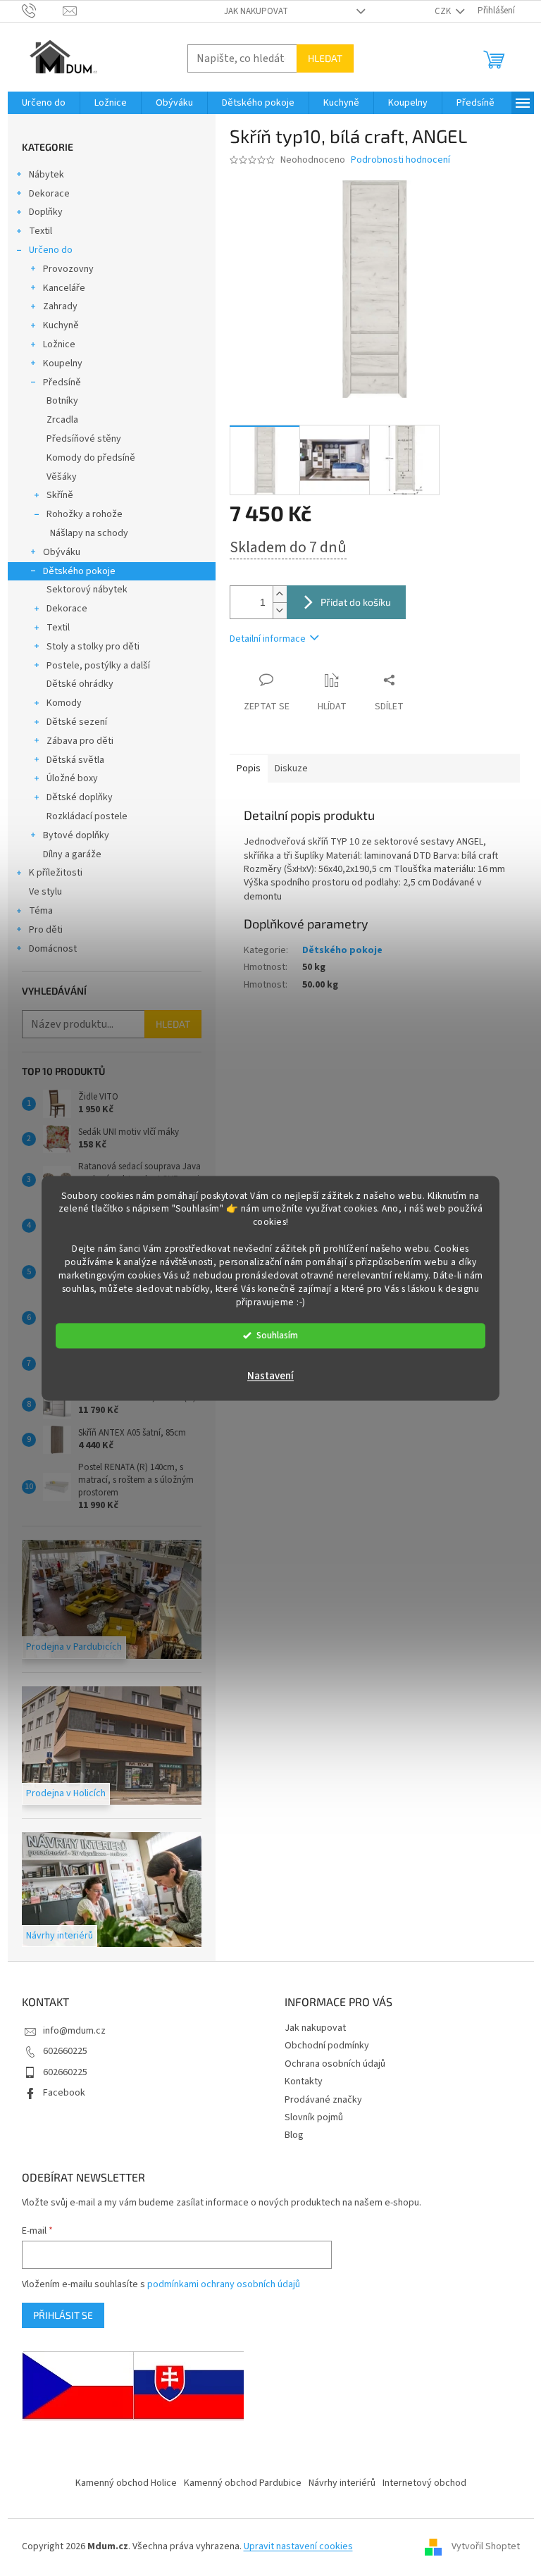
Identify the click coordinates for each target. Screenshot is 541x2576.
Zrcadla (62, 420)
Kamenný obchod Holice (126, 2483)
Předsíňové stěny (84, 439)
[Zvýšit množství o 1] (280, 594)
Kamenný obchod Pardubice (243, 2483)
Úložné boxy (72, 778)
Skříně (60, 495)
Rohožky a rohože (85, 514)
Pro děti (46, 930)
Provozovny (68, 269)
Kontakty (304, 2082)
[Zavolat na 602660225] (43, 11)
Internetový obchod (424, 2483)
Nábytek (46, 175)
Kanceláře (64, 288)
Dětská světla (75, 760)
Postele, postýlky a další (98, 666)
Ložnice (59, 344)
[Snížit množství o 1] (280, 610)
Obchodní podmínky (327, 2046)
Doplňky (46, 212)
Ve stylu (45, 892)
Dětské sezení (77, 722)
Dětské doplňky (80, 797)
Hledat (325, 58)
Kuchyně (61, 325)
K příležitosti (56, 873)
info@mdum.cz (74, 2031)
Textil (41, 231)
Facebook (64, 2093)
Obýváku (62, 552)
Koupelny (63, 363)
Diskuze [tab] (291, 769)
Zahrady (60, 306)
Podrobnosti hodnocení (400, 160)
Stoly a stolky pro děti (93, 647)
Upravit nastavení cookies (298, 2546)
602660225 (65, 2051)
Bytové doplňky (76, 835)
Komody (64, 703)
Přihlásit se (63, 2315)
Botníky (62, 401)
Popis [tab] (249, 769)
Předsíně (62, 382)
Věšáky (62, 477)
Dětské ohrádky (80, 684)
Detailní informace (268, 639)
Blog (294, 2135)
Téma (41, 911)
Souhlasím (277, 1335)
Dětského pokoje (79, 571)
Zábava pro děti (80, 741)
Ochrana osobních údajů (335, 2064)
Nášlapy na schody (89, 533)
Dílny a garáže (72, 854)
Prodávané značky (323, 2100)
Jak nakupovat (256, 11)
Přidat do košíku (356, 602)
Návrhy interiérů (342, 2483)
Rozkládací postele (87, 816)
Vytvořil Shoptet (486, 2547)
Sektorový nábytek (87, 590)
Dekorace (49, 194)
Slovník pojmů (314, 2117)
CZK (444, 11)
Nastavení (270, 1376)
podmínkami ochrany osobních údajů (224, 2284)
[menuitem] (44, 103)
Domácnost (53, 949)
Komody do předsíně (91, 458)
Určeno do (51, 250)
